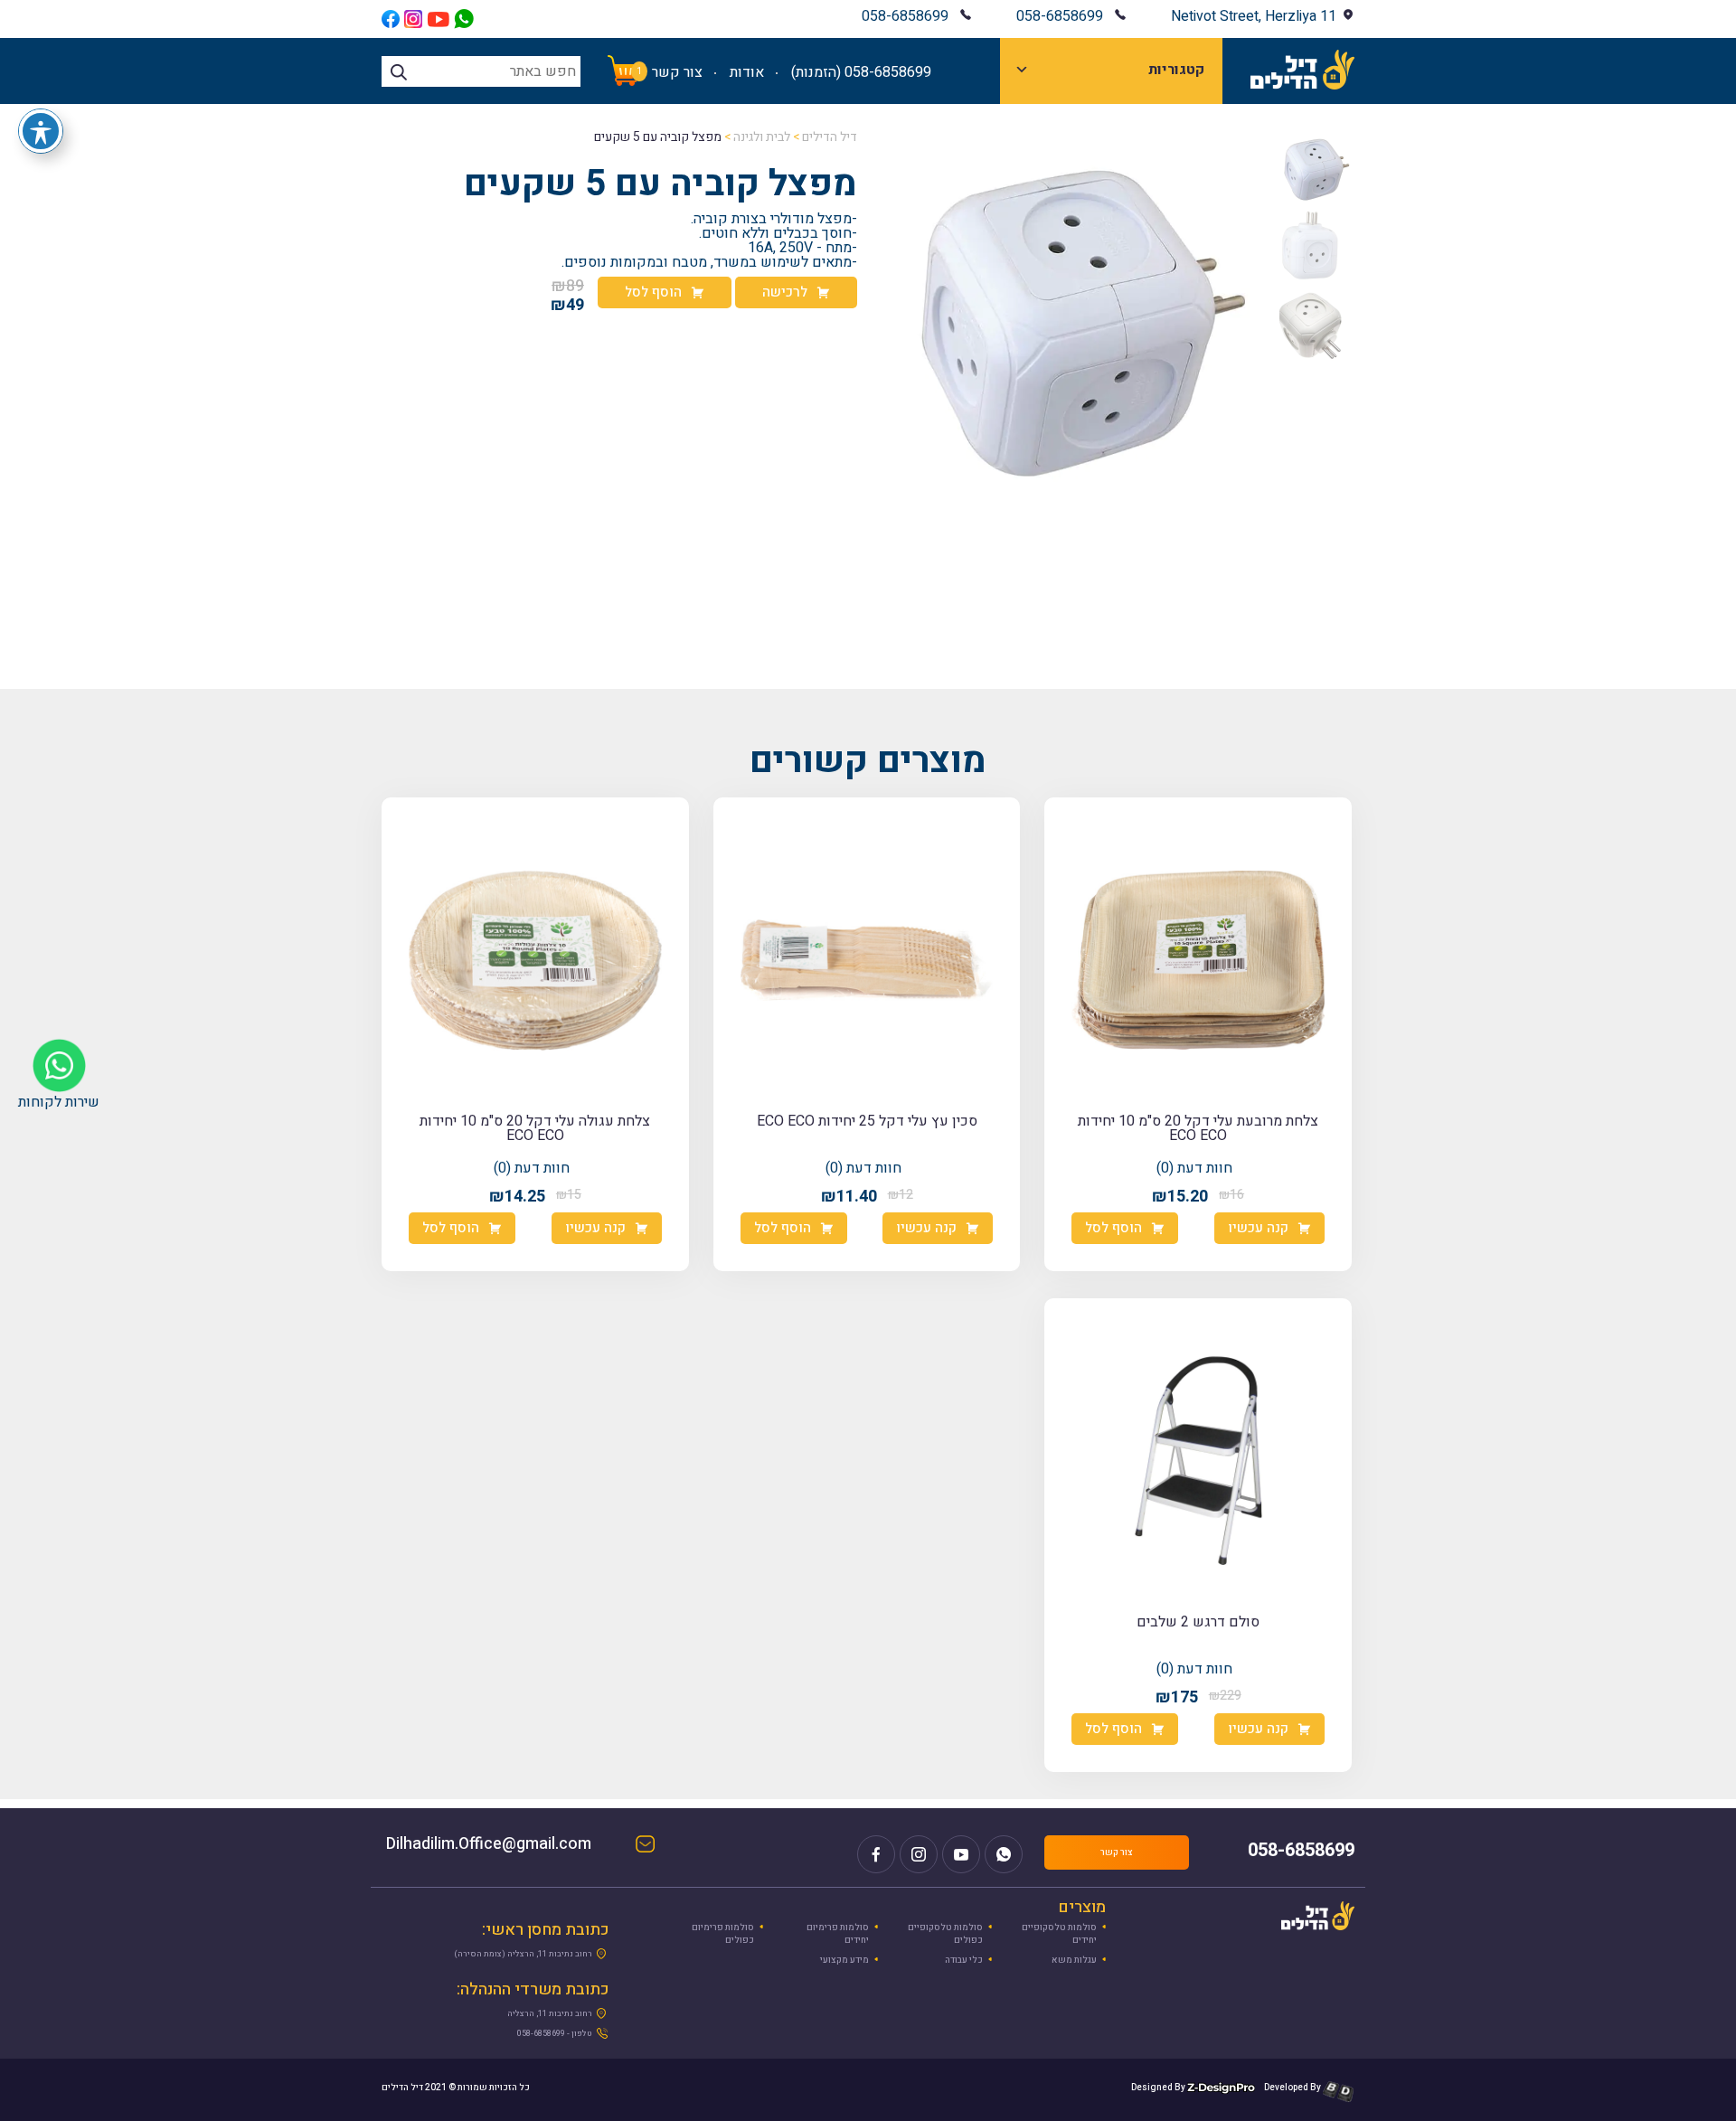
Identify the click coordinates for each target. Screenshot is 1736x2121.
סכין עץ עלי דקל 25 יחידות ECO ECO (867, 1121)
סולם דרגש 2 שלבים (1198, 1622)
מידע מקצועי (844, 1960)
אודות (747, 72)
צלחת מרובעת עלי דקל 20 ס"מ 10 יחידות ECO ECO (1198, 1128)
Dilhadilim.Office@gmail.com (507, 1846)
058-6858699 (1060, 16)
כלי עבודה (964, 1960)
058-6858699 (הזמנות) (861, 72)
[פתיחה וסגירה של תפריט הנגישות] (41, 131)
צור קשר (677, 72)
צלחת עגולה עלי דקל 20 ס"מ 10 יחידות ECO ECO (535, 1128)
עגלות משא (1074, 1960)
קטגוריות (1176, 70)
